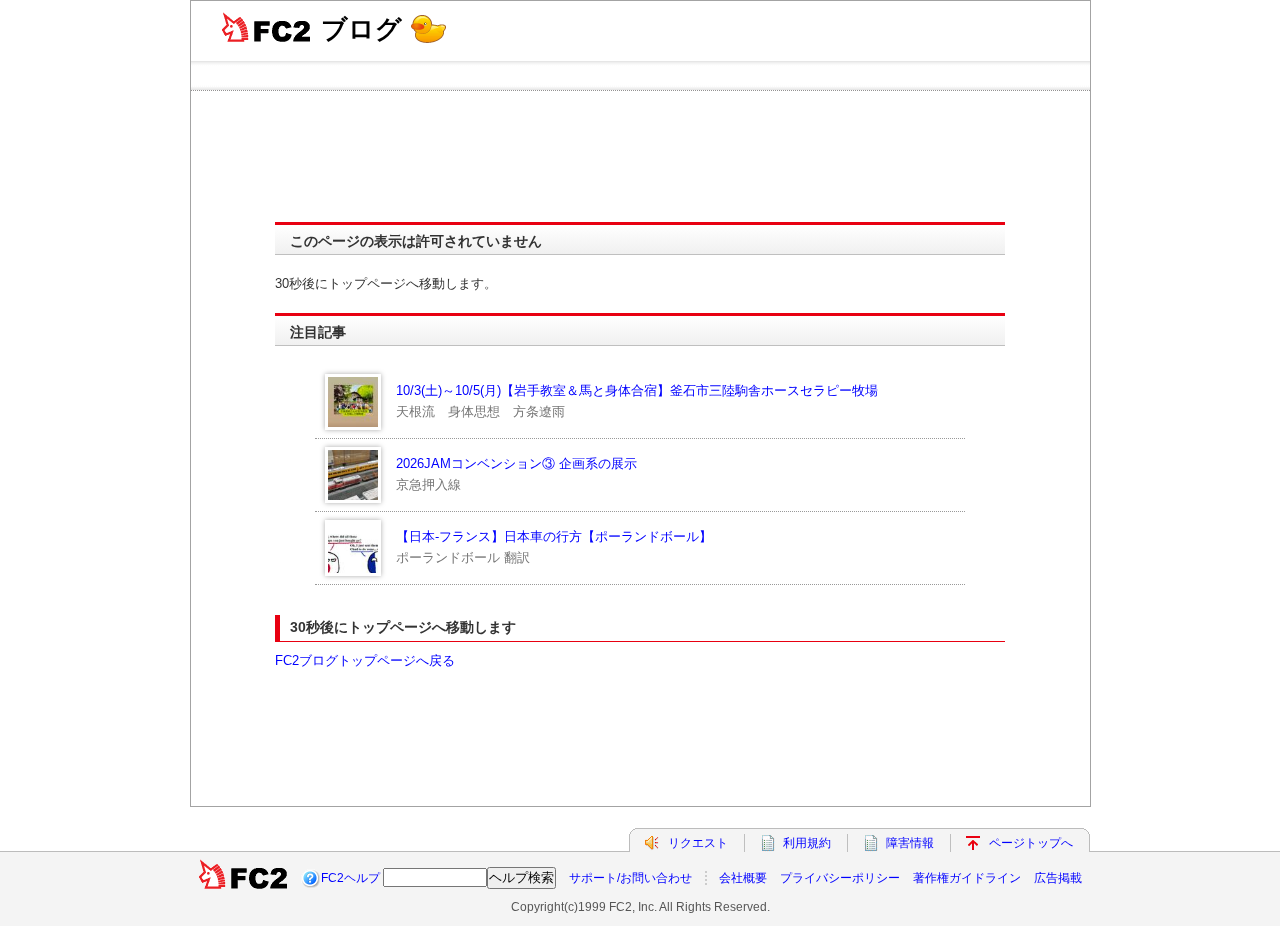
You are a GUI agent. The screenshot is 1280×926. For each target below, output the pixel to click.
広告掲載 (1058, 878)
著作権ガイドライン (967, 878)
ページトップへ (1031, 843)
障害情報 (910, 843)
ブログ (361, 29)
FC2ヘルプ (350, 878)
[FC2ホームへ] (243, 878)
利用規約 (807, 843)
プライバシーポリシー (840, 878)
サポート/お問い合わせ (630, 878)
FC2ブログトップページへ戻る (365, 660)
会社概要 (743, 878)
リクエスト (698, 843)
